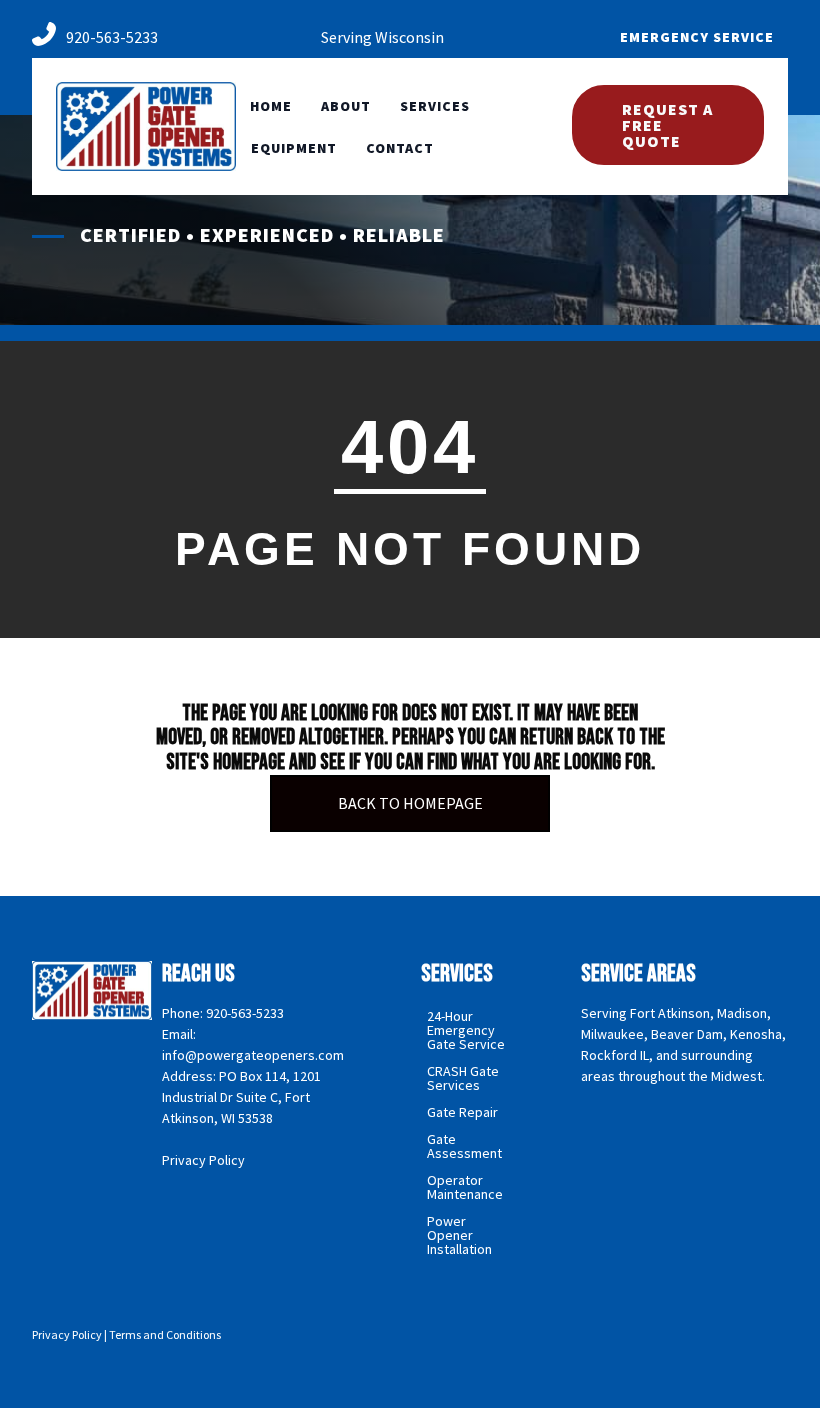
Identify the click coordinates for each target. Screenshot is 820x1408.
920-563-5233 (112, 37)
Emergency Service (697, 37)
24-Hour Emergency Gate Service (466, 1030)
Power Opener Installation (459, 1235)
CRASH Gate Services (463, 1078)
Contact (400, 148)
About (346, 106)
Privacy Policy (203, 1160)
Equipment (294, 148)
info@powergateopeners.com (253, 1055)
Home (271, 106)
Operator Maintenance (465, 1187)
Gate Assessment (464, 1146)
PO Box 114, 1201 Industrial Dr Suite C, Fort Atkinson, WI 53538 (241, 1097)
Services (435, 106)
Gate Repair (462, 1112)
